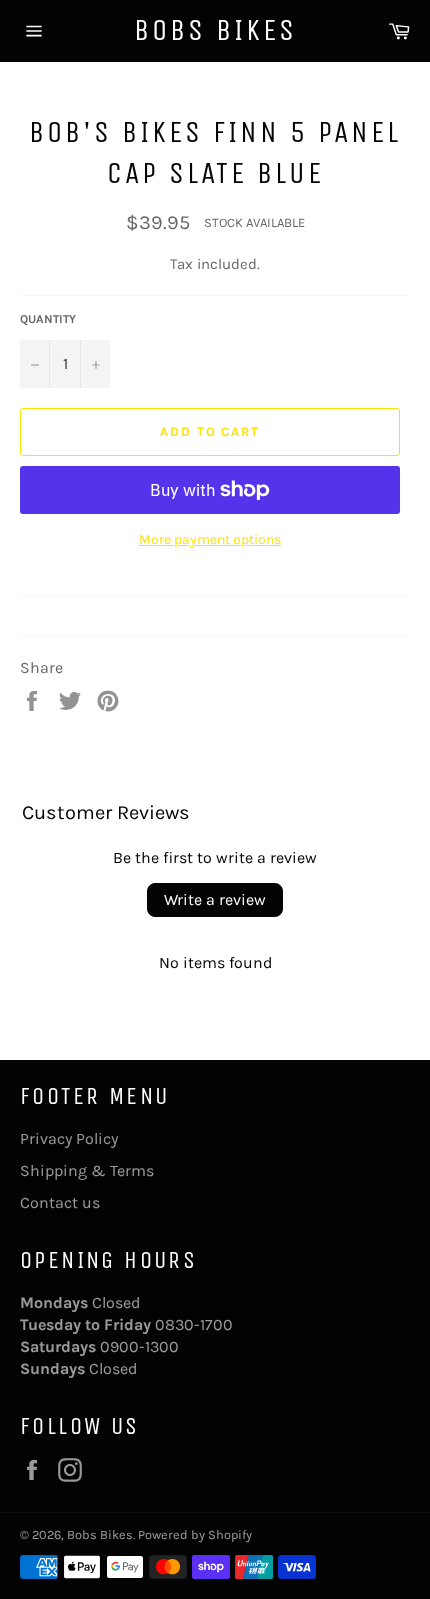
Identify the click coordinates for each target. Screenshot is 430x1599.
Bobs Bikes (215, 30)
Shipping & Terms (87, 1170)
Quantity (48, 319)
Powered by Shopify (195, 1534)
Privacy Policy (69, 1138)
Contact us (60, 1202)
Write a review (215, 899)
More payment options (210, 539)
